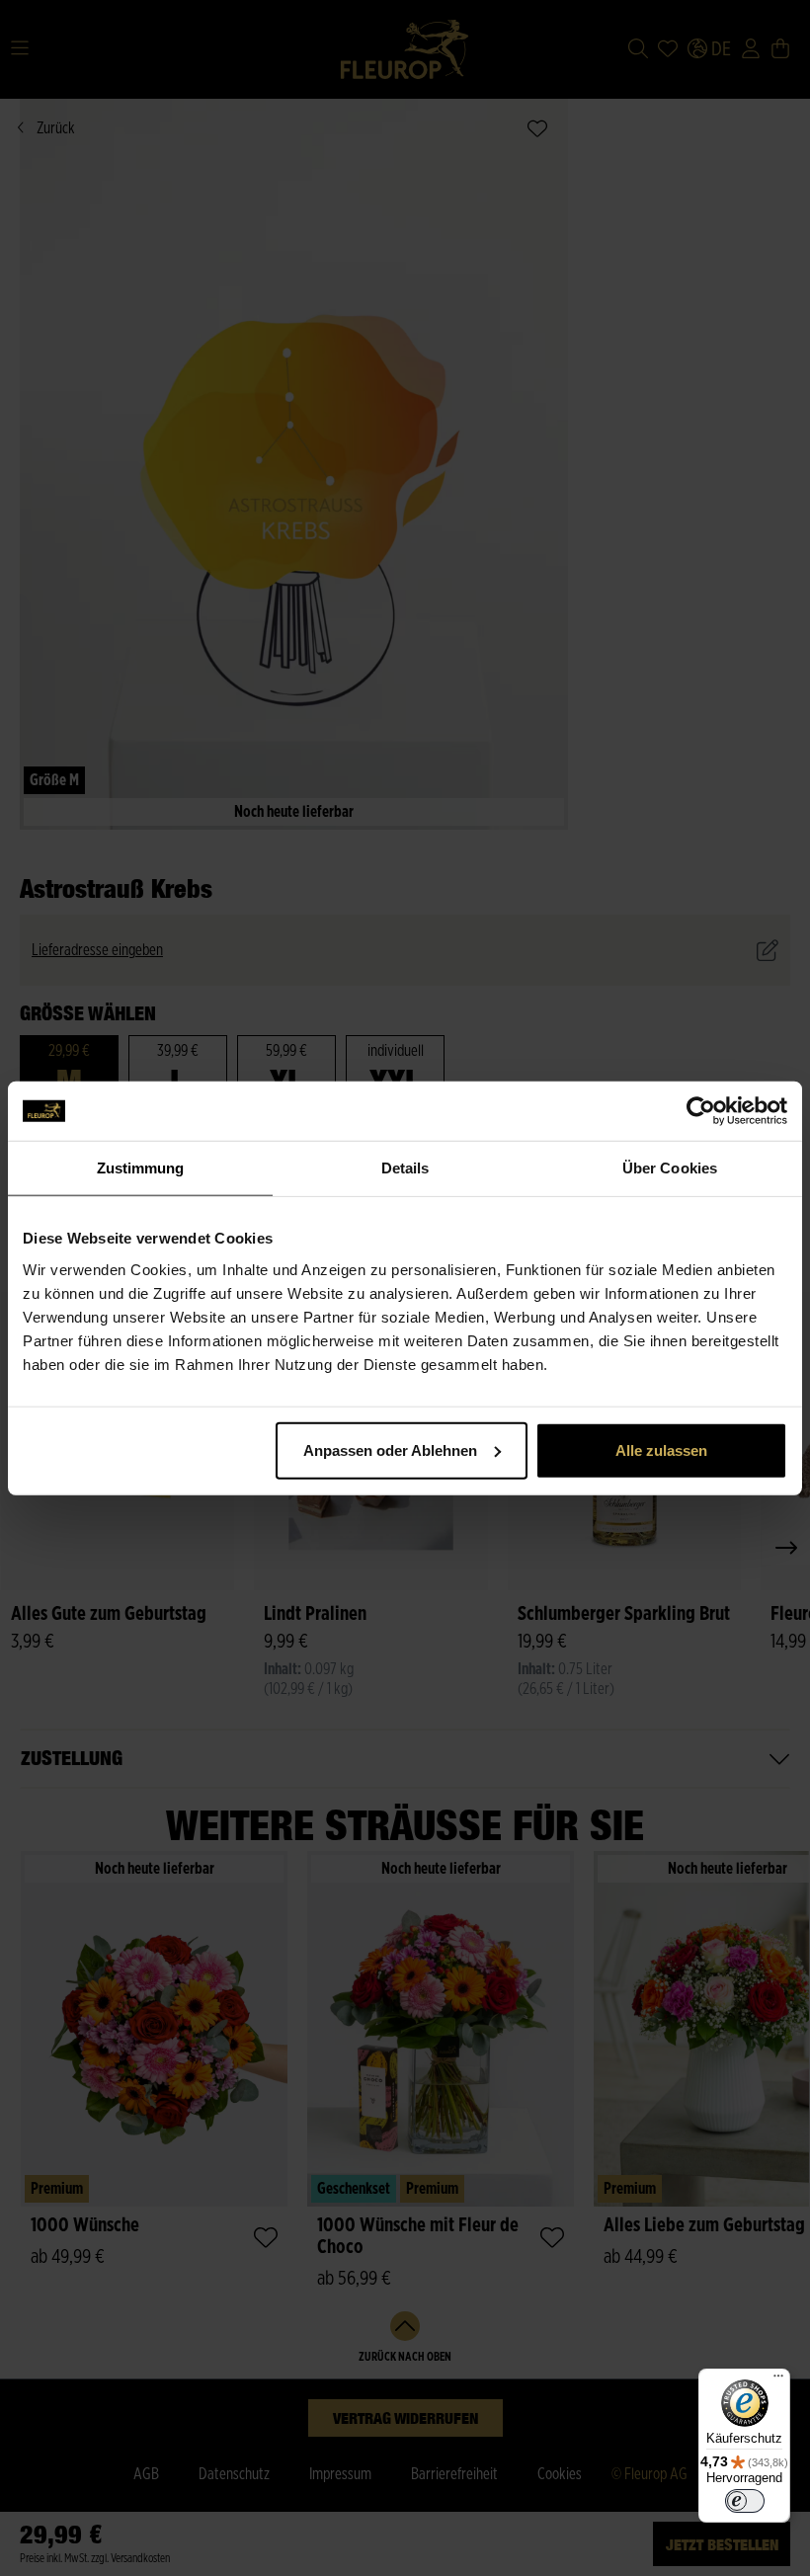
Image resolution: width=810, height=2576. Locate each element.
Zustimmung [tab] (141, 1168)
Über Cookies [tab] (670, 1168)
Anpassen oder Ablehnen (390, 1449)
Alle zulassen (661, 1449)
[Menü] (778, 2380)
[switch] (745, 2501)
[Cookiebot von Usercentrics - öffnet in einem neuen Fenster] (701, 1111)
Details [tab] (405, 1168)
